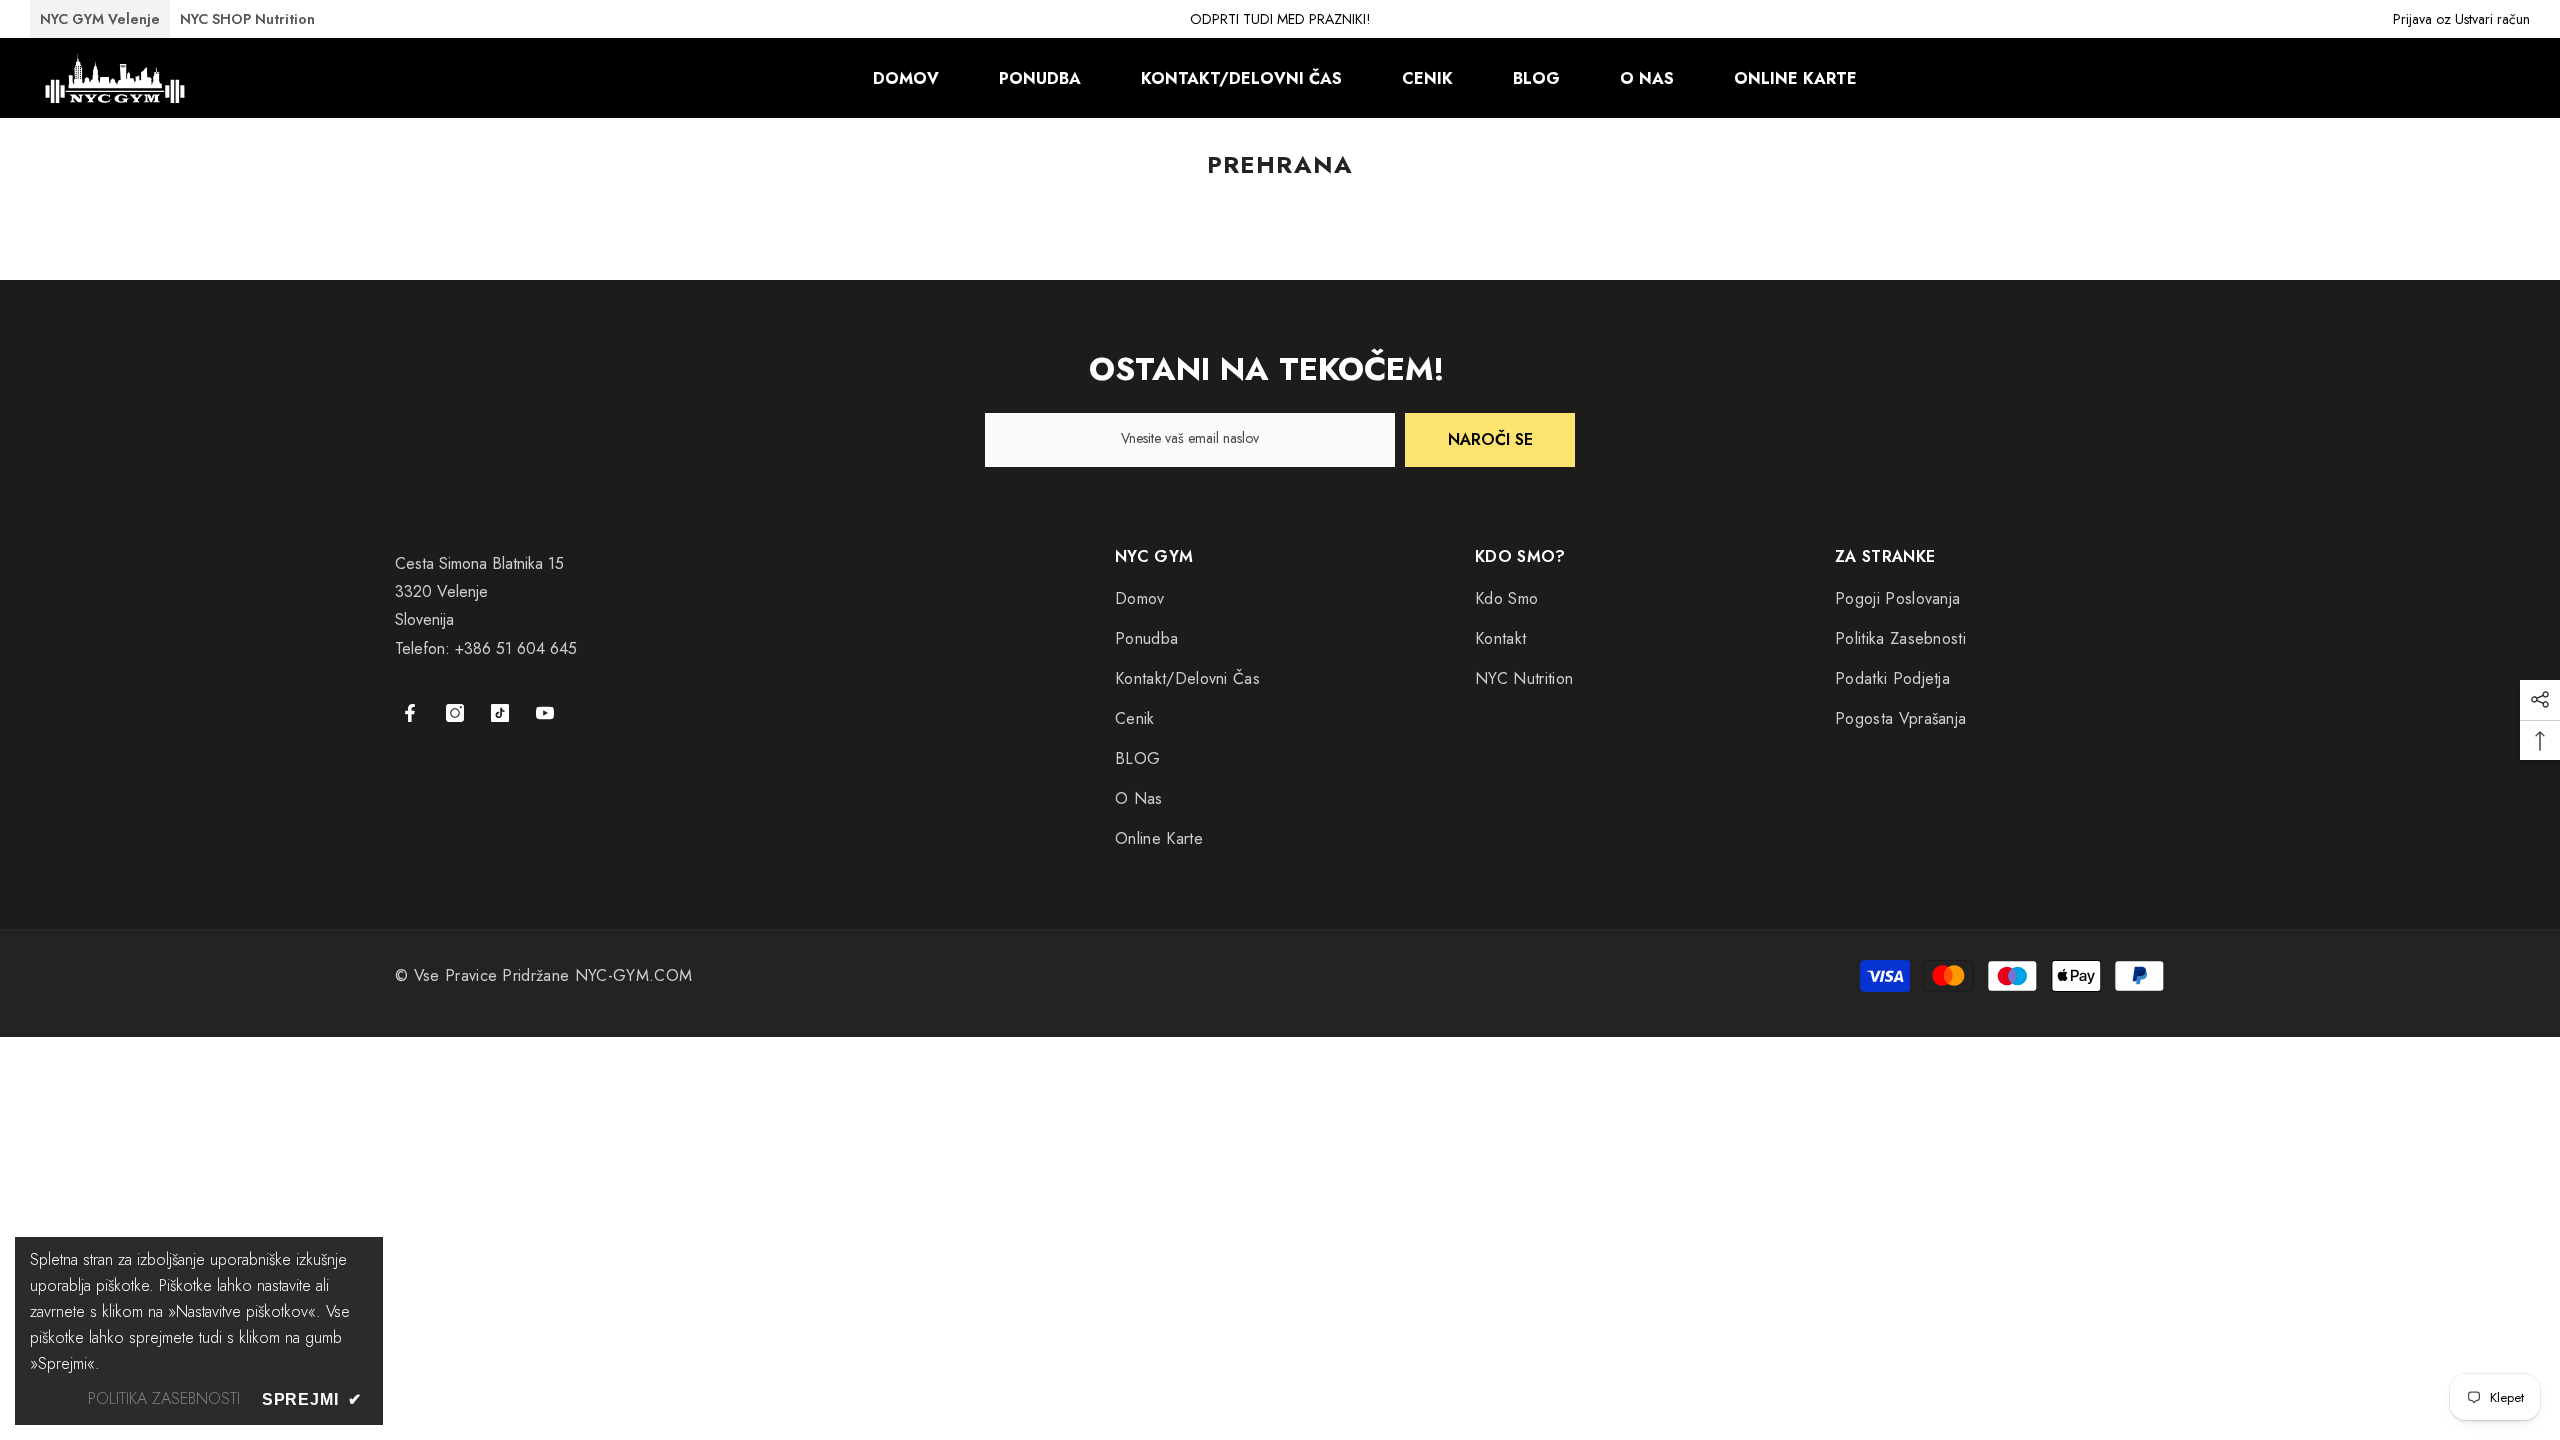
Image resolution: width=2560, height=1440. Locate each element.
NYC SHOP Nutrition (247, 19)
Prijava (2412, 19)
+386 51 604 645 (516, 648)
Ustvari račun (2492, 19)
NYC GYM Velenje (100, 19)
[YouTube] (545, 713)
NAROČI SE (1490, 439)
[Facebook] (410, 713)
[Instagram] (455, 713)
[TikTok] (500, 713)
